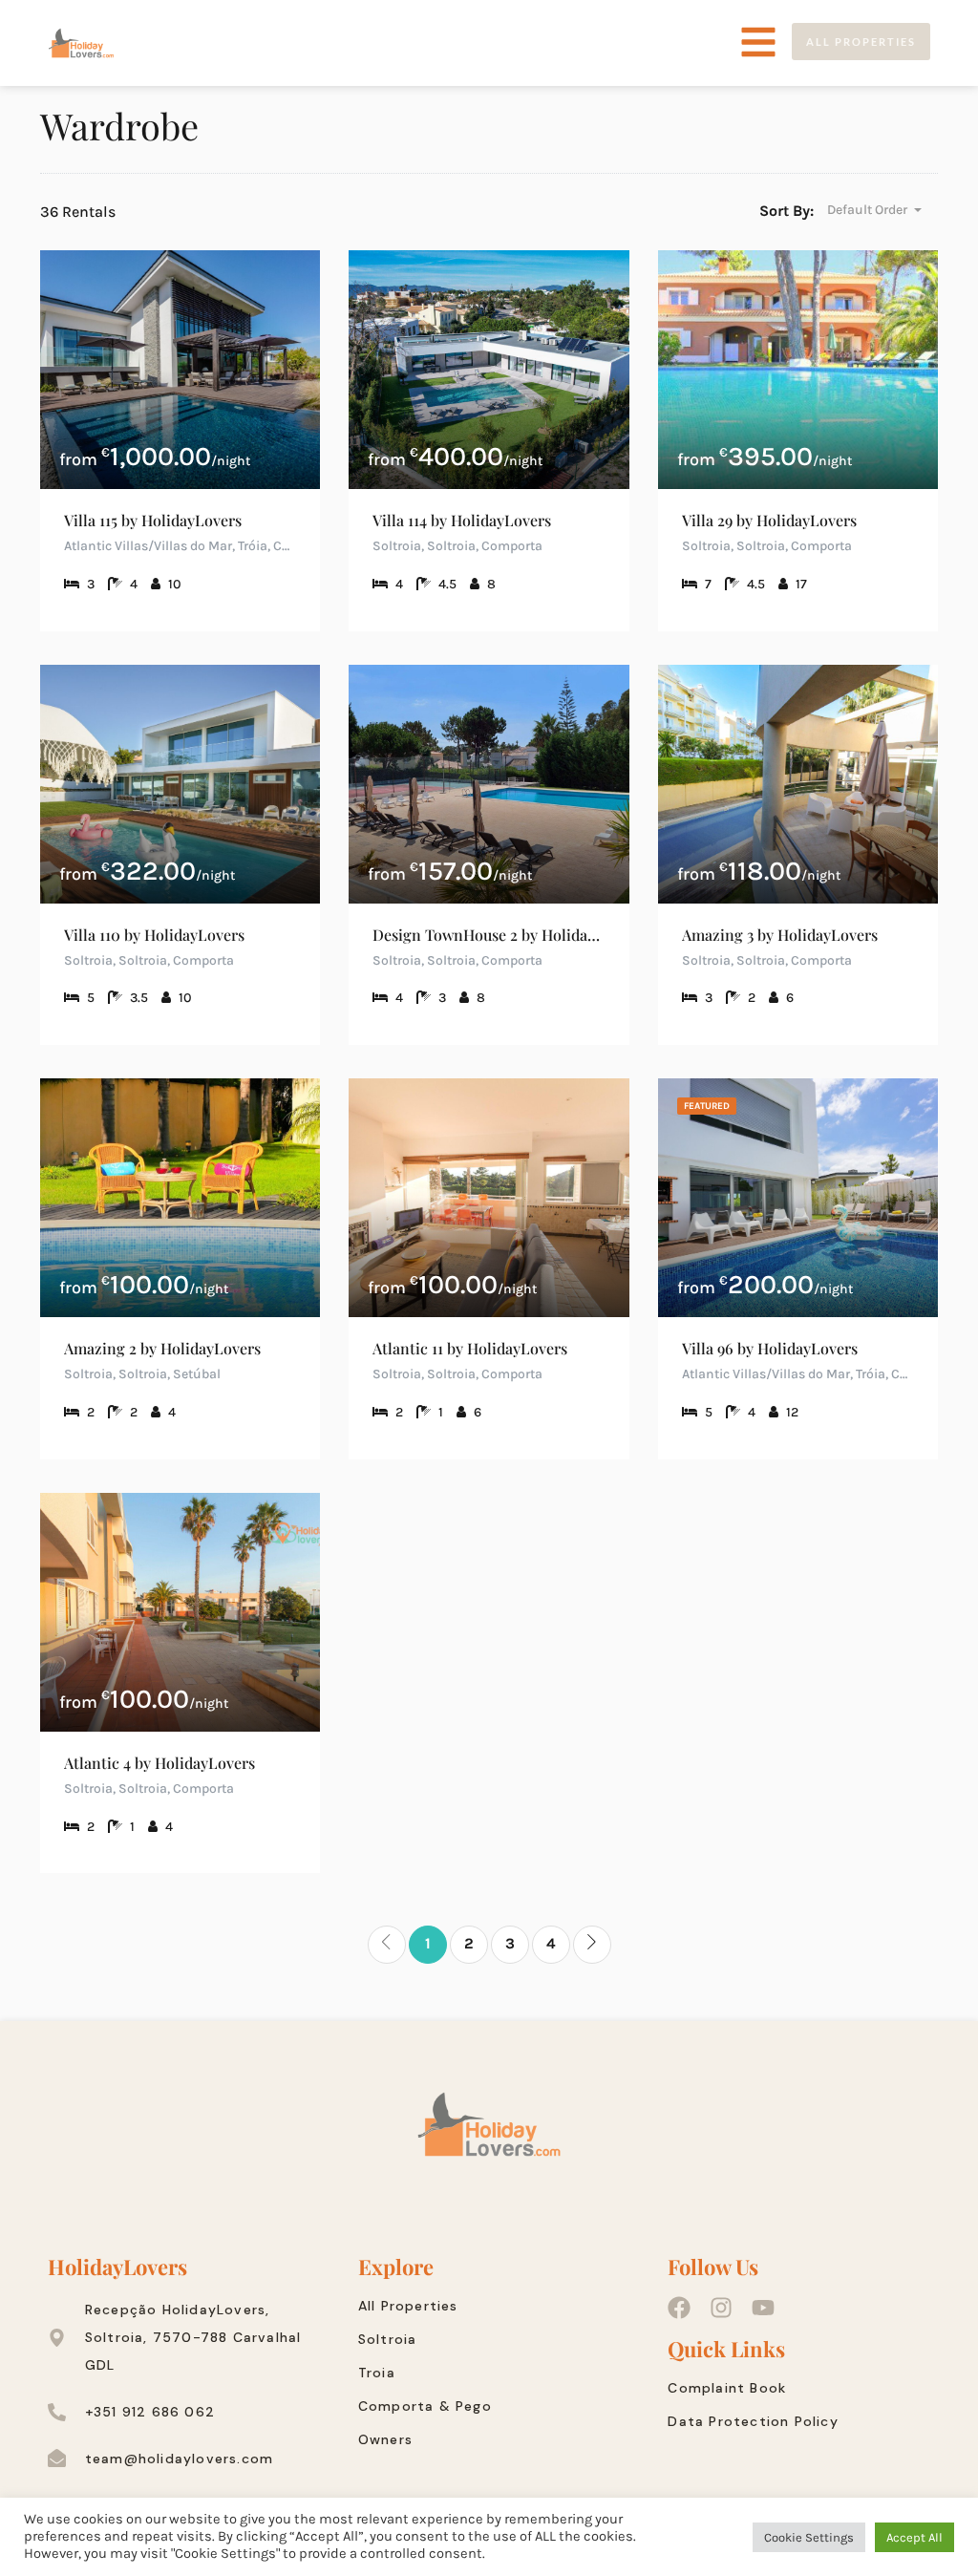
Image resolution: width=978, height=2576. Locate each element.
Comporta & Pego (425, 2406)
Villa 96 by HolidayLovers (770, 1348)
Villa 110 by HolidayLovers (154, 935)
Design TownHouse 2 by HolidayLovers (489, 935)
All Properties (408, 2306)
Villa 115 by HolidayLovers (153, 520)
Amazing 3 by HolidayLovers (780, 935)
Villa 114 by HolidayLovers (462, 520)
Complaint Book (727, 2388)
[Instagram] (721, 2308)
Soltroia (388, 2339)
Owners (385, 2439)
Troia (377, 2373)
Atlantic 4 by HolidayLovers (159, 1763)
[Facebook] (679, 2308)
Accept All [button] (914, 2537)
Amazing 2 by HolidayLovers (162, 1348)
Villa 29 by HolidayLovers (769, 520)
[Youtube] (763, 2308)
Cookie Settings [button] (809, 2537)
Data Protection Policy (753, 2421)
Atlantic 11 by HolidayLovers (470, 1348)
